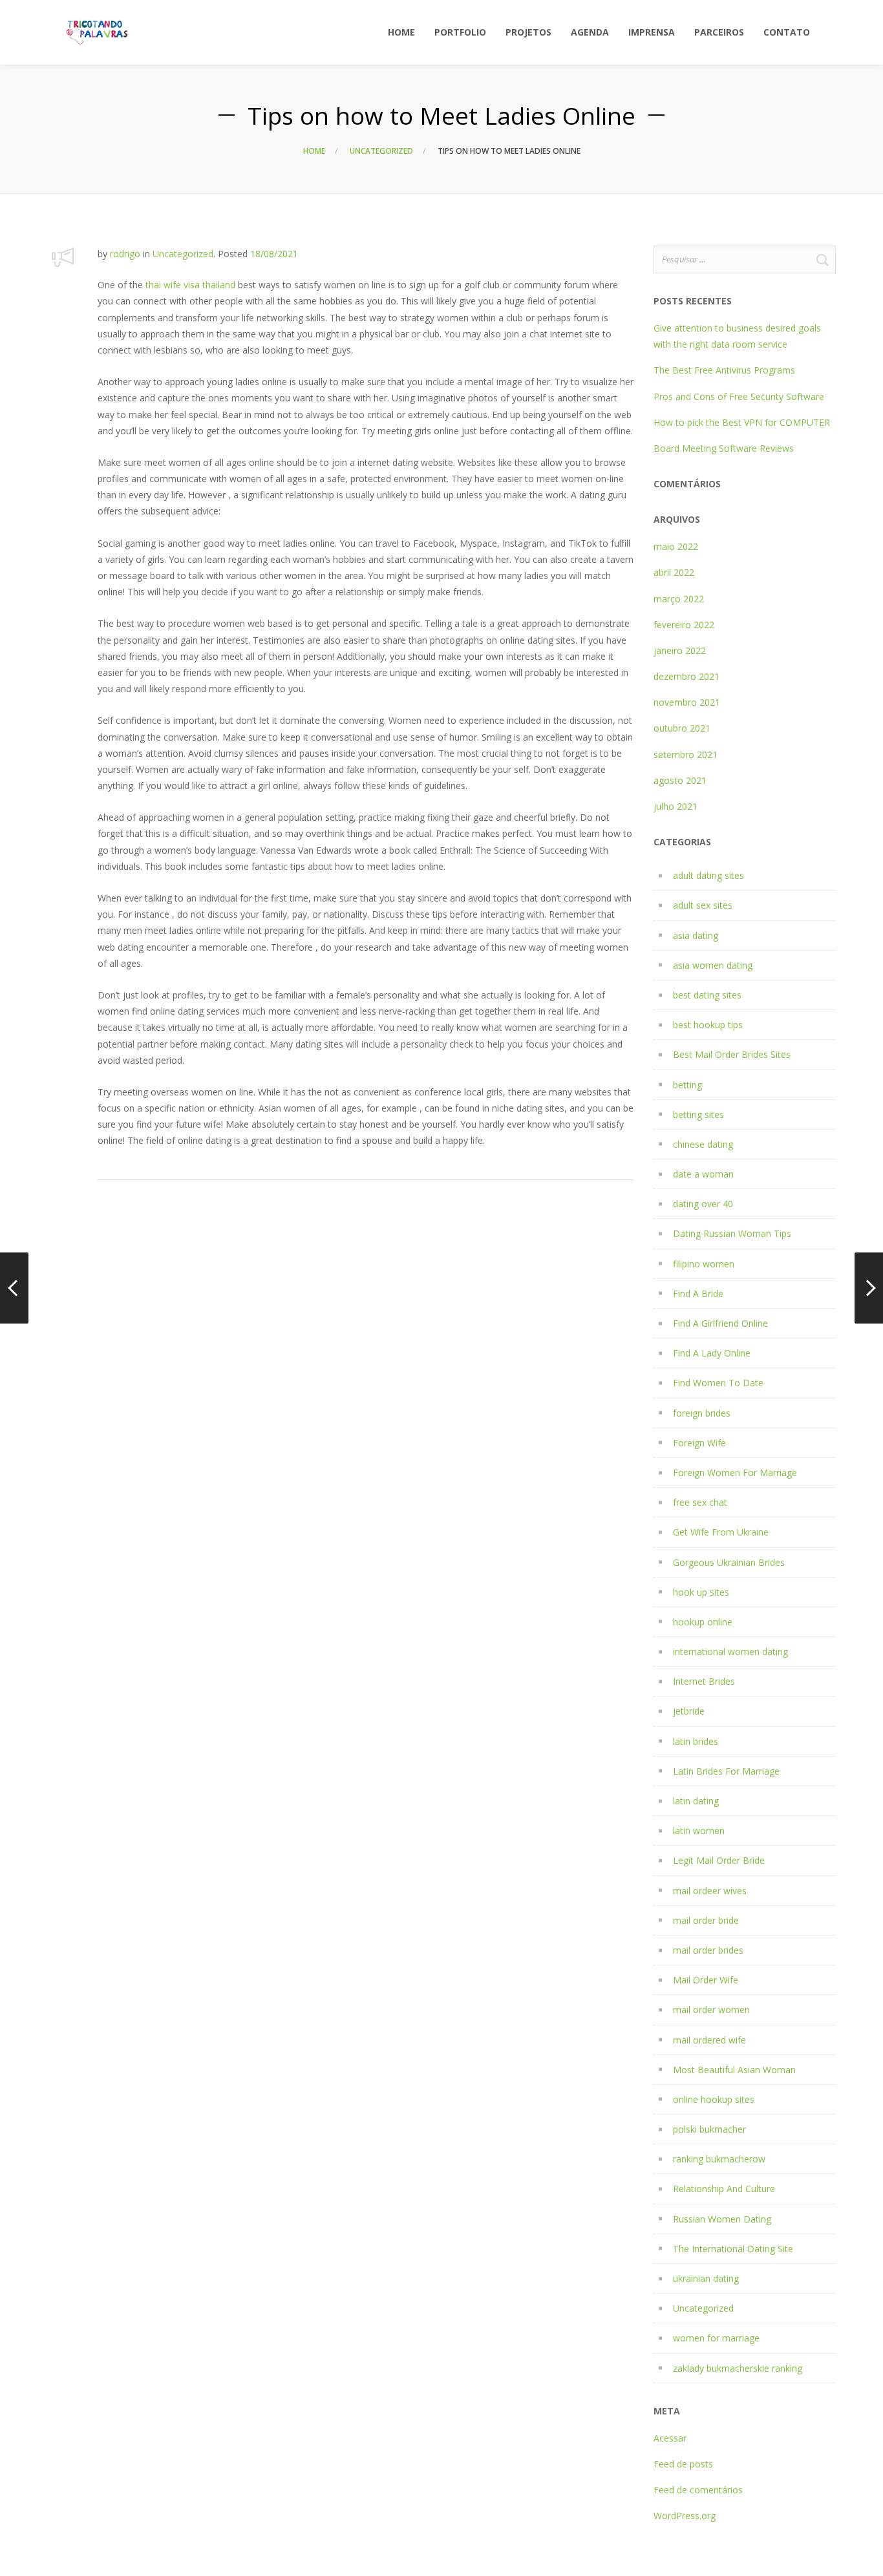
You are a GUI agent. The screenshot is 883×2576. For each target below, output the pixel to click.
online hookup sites (714, 2099)
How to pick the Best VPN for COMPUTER (742, 422)
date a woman (703, 1174)
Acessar (670, 2438)
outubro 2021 (682, 728)
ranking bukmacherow (719, 2159)
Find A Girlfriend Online (720, 1323)
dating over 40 (703, 1204)
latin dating (696, 1801)
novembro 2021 (687, 702)
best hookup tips (708, 1025)
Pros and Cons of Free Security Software (739, 396)
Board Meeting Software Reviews (724, 448)
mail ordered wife (709, 2040)
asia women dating (713, 965)
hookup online (703, 1622)
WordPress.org (685, 2516)
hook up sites (701, 1592)
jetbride (689, 1711)
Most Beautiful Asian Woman (734, 2070)
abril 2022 (674, 572)
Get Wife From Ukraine (721, 1532)
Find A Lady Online (712, 1353)
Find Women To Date (718, 1383)
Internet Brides (704, 1681)
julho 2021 (676, 806)
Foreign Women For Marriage (735, 1473)
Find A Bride (698, 1293)
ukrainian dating (706, 2278)
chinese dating (703, 1144)
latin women (699, 1831)
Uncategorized (381, 151)
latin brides (696, 1741)
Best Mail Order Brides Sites (732, 1054)
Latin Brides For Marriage (726, 1771)
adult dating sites (708, 875)
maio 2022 (676, 546)
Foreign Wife (699, 1443)
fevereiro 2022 (684, 625)
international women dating (730, 1652)
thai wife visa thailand (190, 285)
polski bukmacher (709, 2129)
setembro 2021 (686, 755)
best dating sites (707, 995)
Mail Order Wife (706, 1980)
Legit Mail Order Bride (719, 1860)
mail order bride (706, 1920)
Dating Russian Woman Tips (732, 1233)
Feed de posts (683, 2464)
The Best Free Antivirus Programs (724, 370)
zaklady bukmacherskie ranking (738, 2368)
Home (314, 151)
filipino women (704, 1264)
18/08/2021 (274, 254)
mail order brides (708, 1950)
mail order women (711, 2010)
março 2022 (679, 599)
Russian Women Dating (722, 2219)
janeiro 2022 (680, 650)
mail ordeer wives (710, 1891)
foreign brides (702, 1413)
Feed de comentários (698, 2490)
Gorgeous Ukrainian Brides (729, 1562)
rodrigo (125, 254)
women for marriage (716, 2338)
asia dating (696, 935)
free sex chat (700, 1502)
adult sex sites (703, 905)
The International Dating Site (733, 2249)
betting (687, 1085)
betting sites (698, 1114)
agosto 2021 (680, 780)
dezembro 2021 (686, 676)
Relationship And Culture (724, 2189)
